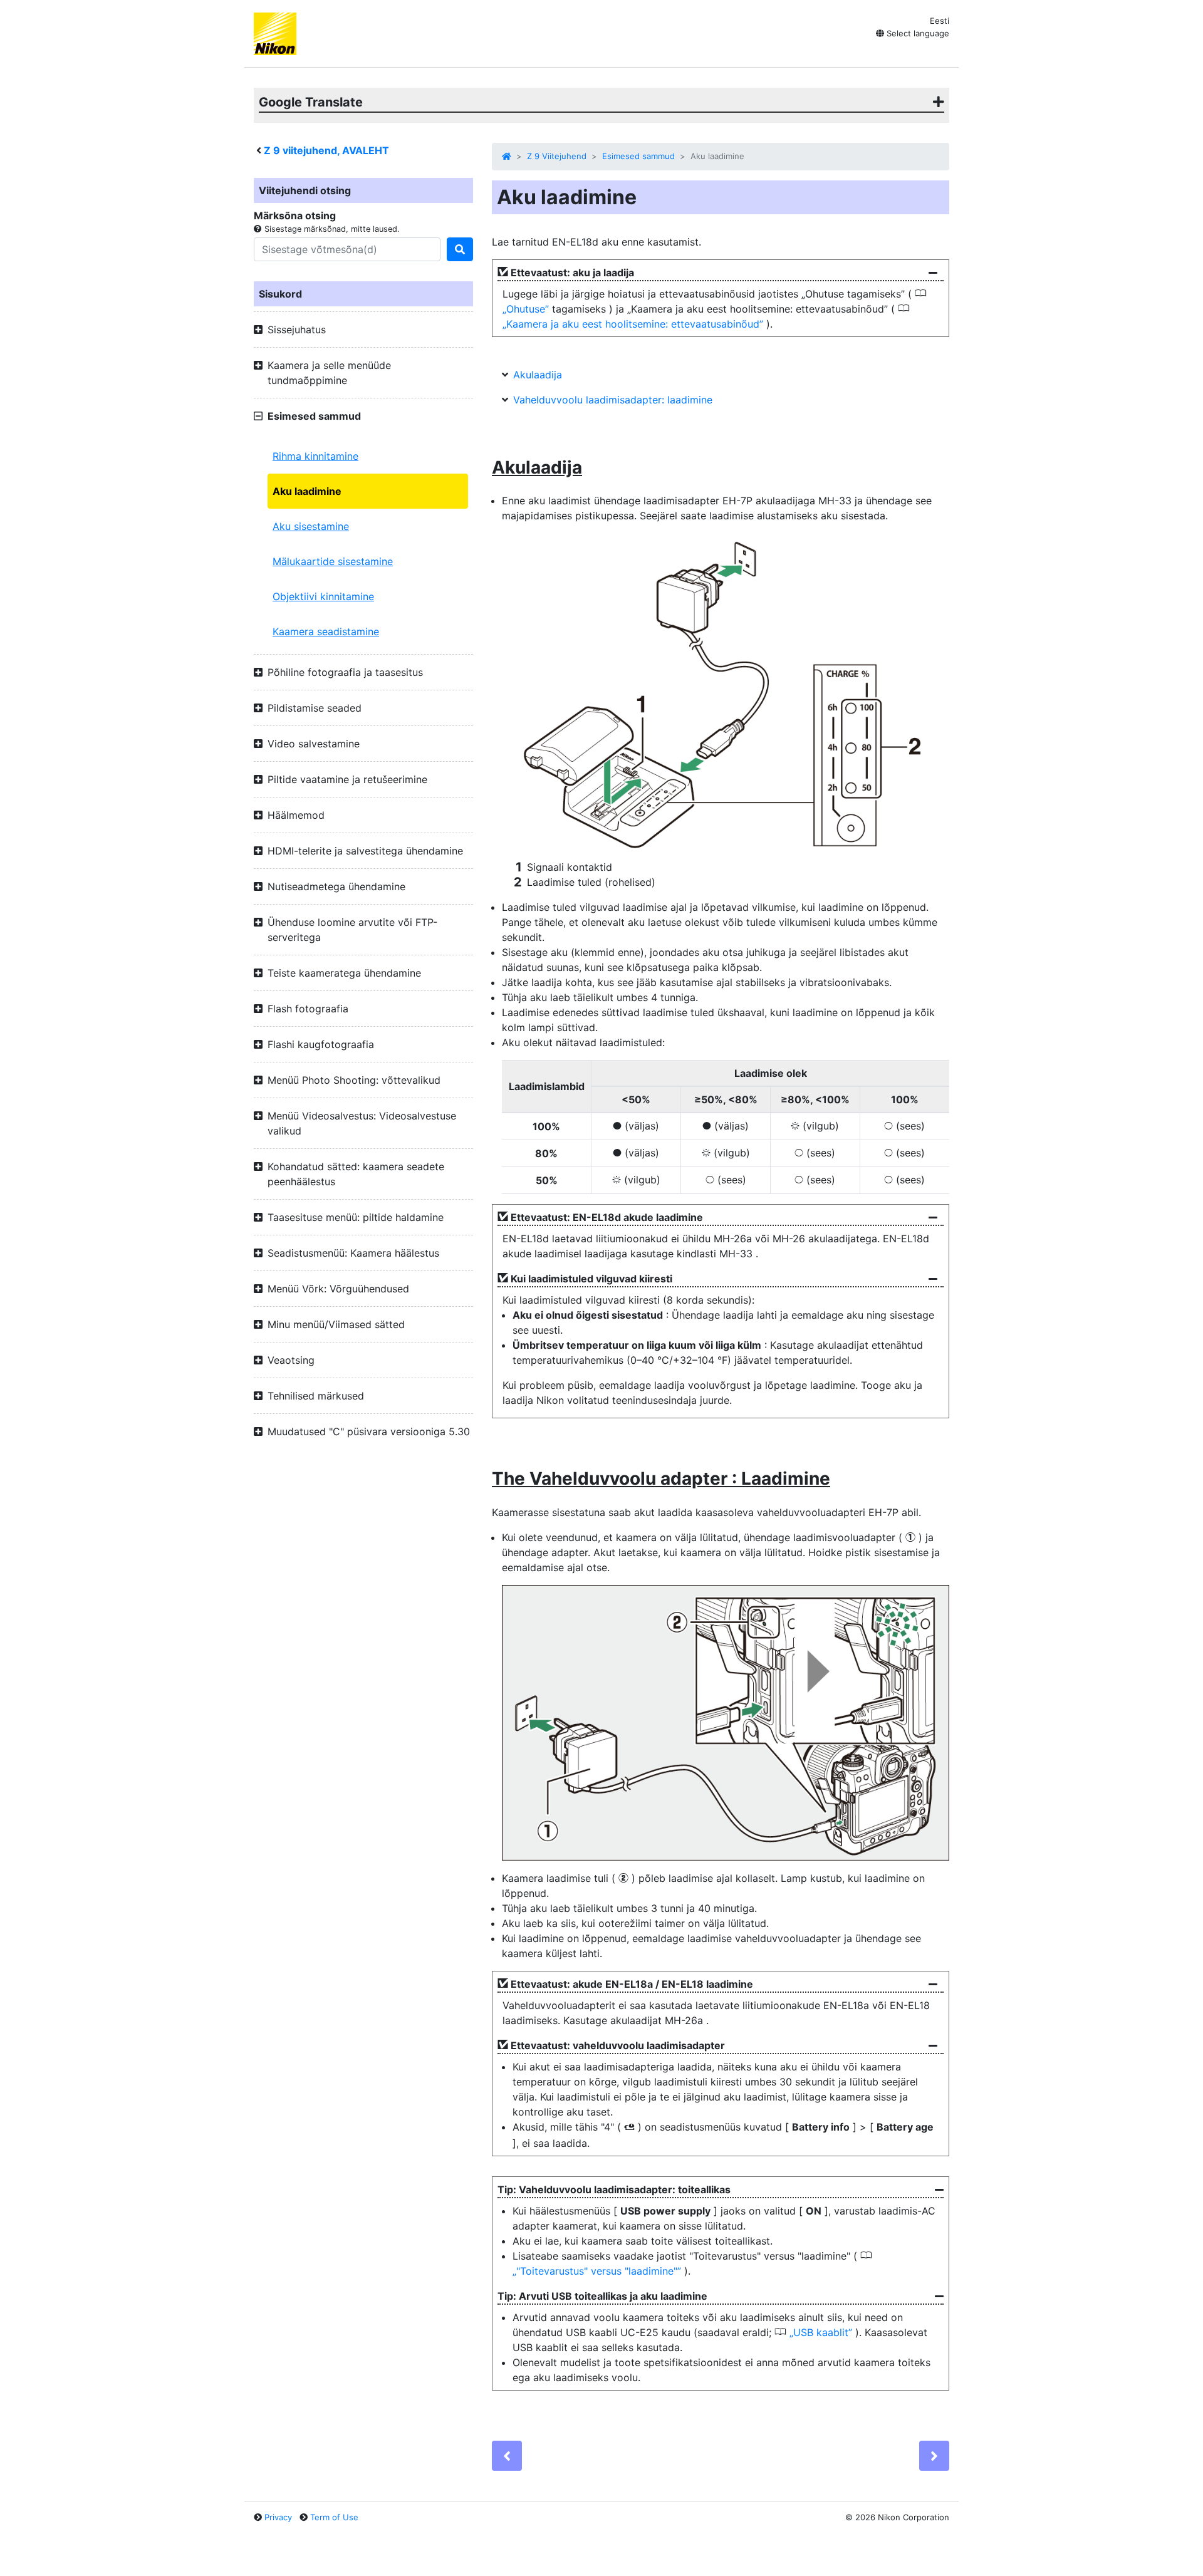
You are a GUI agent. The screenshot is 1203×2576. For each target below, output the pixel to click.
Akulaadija (538, 375)
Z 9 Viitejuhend (557, 156)
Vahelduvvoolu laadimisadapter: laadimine (613, 400)
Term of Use (334, 2517)
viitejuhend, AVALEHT (326, 150)
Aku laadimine (307, 491)
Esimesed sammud (638, 156)
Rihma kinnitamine (315, 456)
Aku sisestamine (311, 526)
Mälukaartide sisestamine (333, 561)
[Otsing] (460, 249)
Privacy (278, 2517)
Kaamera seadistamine (326, 631)
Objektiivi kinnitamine (323, 596)
